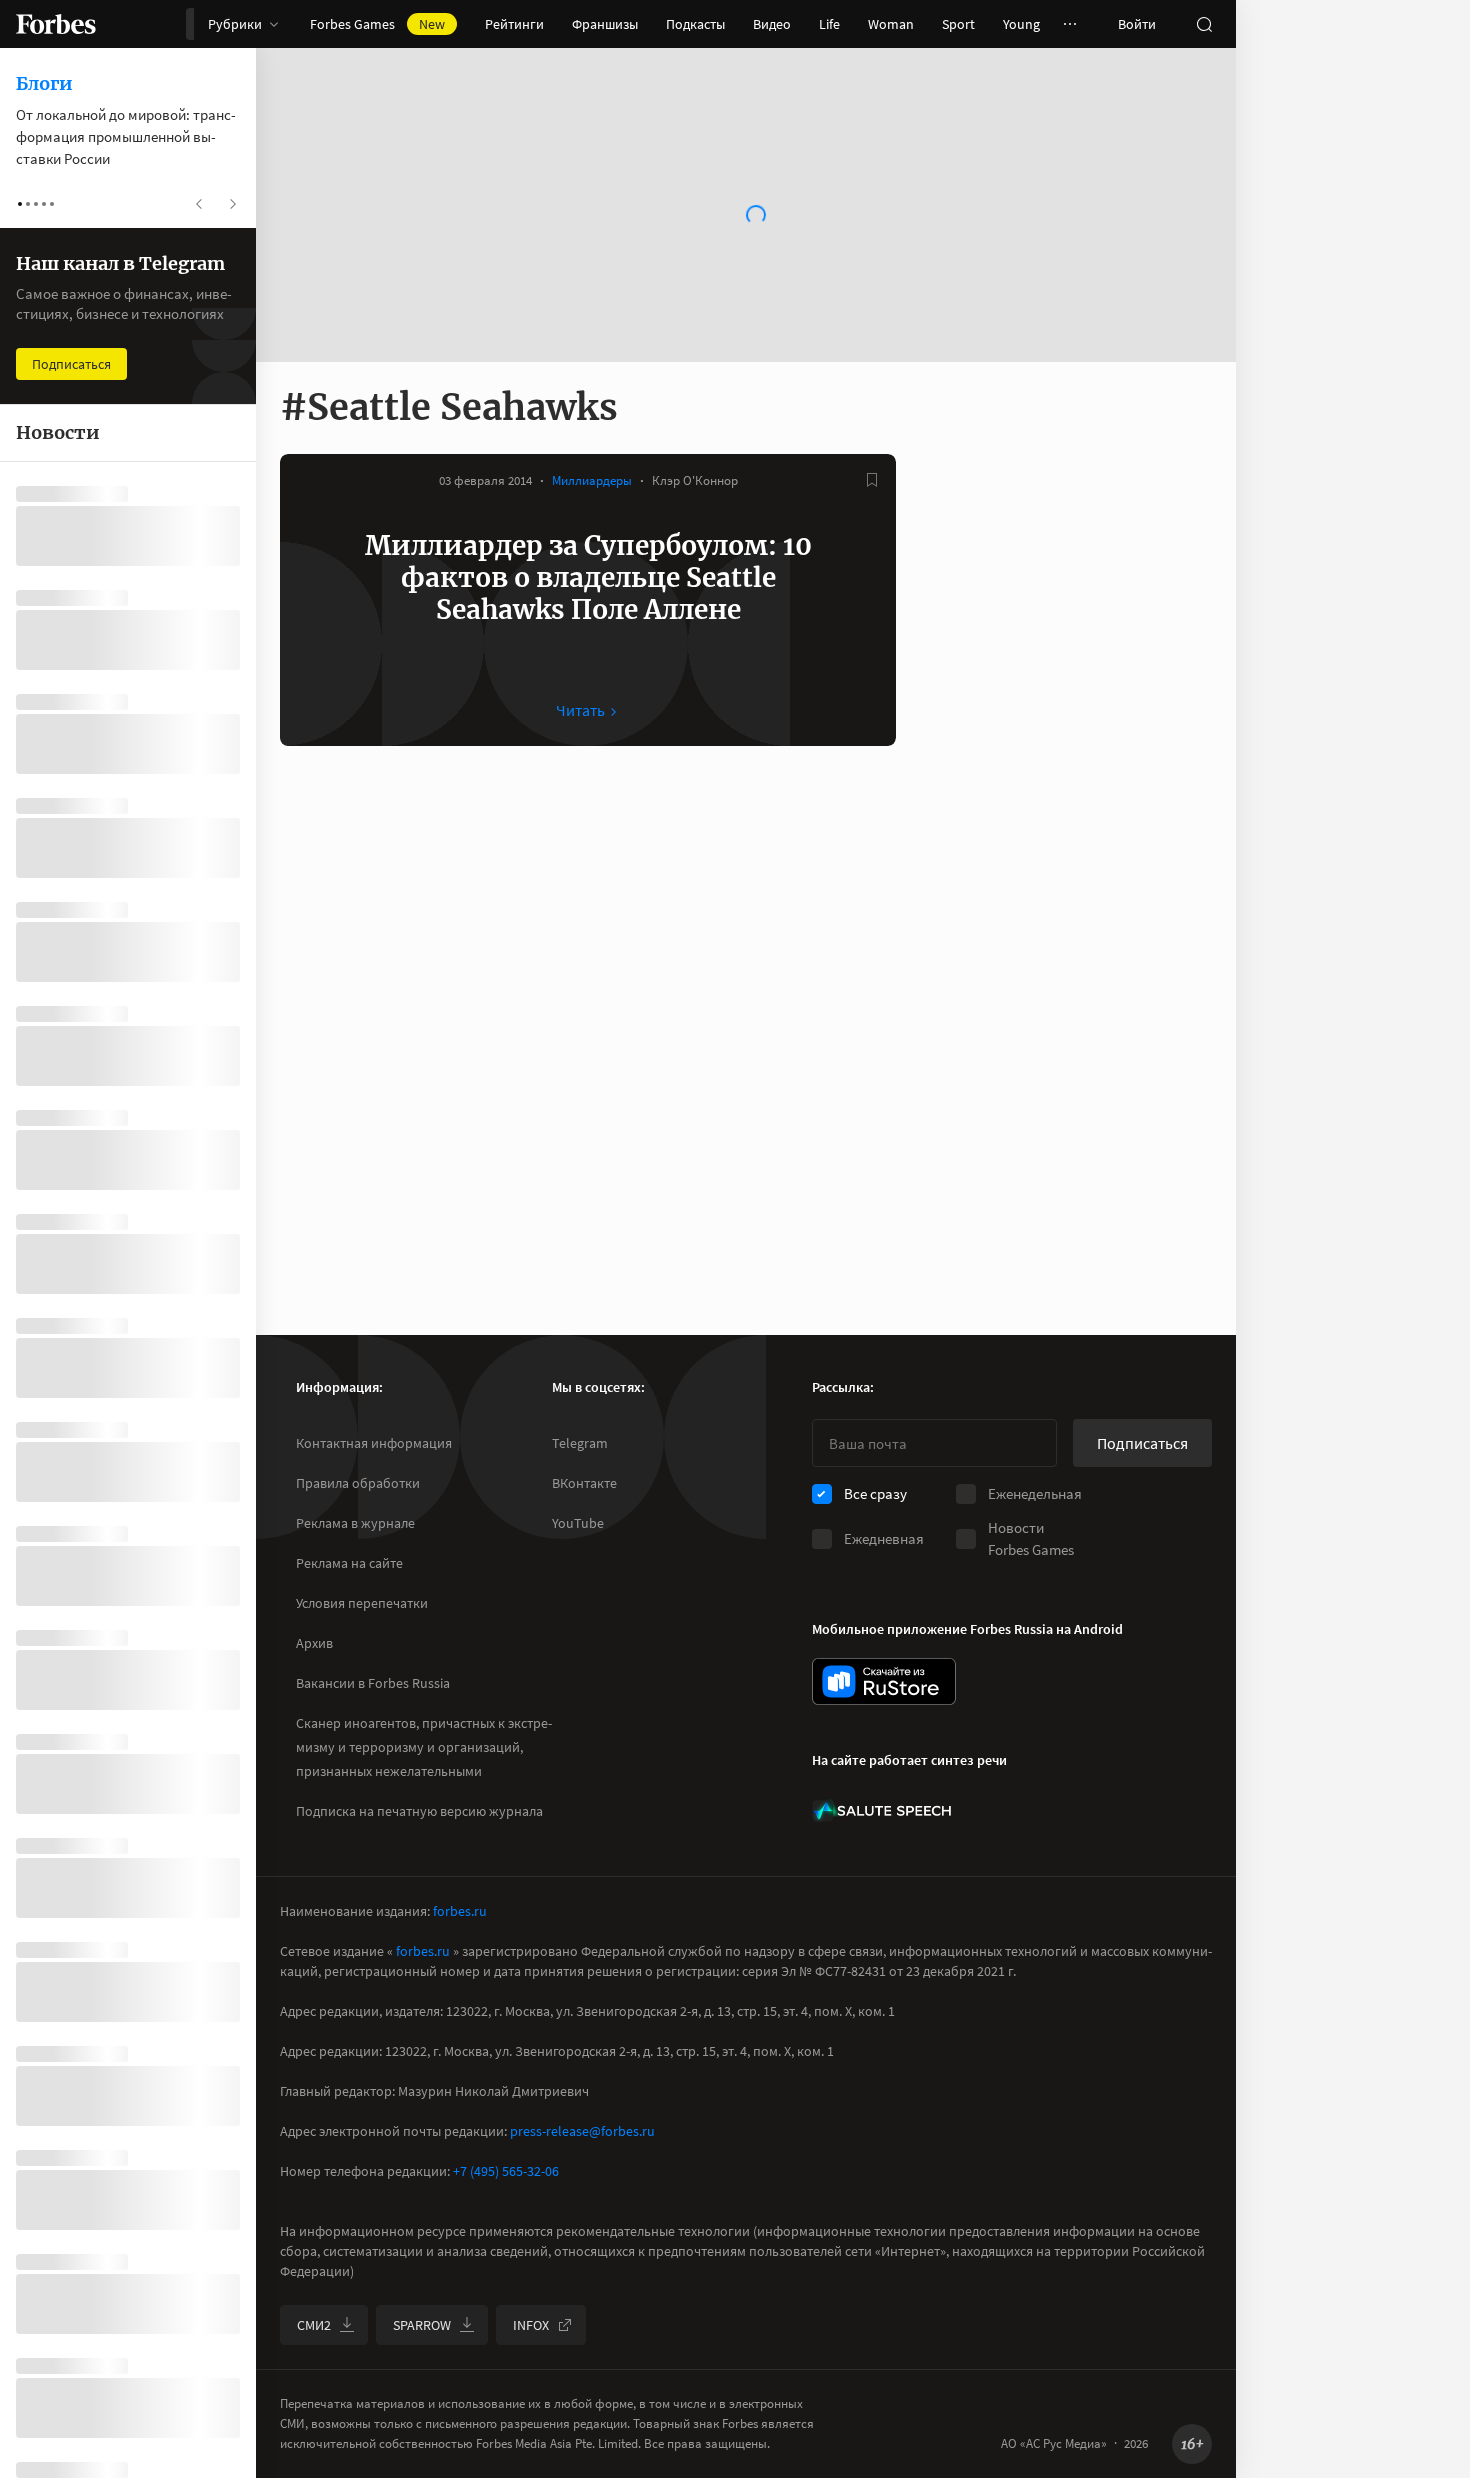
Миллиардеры (592, 480)
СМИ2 (314, 2325)
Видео (772, 24)
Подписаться (1142, 1443)
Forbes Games (377, 24)
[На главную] (56, 24)
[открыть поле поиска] (1204, 24)
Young (1021, 24)
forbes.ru (460, 1911)
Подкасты (695, 24)
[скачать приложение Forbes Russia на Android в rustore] (884, 1681)
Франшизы (605, 24)
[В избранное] (872, 480)
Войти (1137, 24)
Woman (891, 24)
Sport (958, 24)
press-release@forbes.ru (582, 2131)
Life (829, 24)
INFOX (531, 2325)
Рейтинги (514, 24)
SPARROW (422, 2325)
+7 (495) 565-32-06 (506, 2171)
